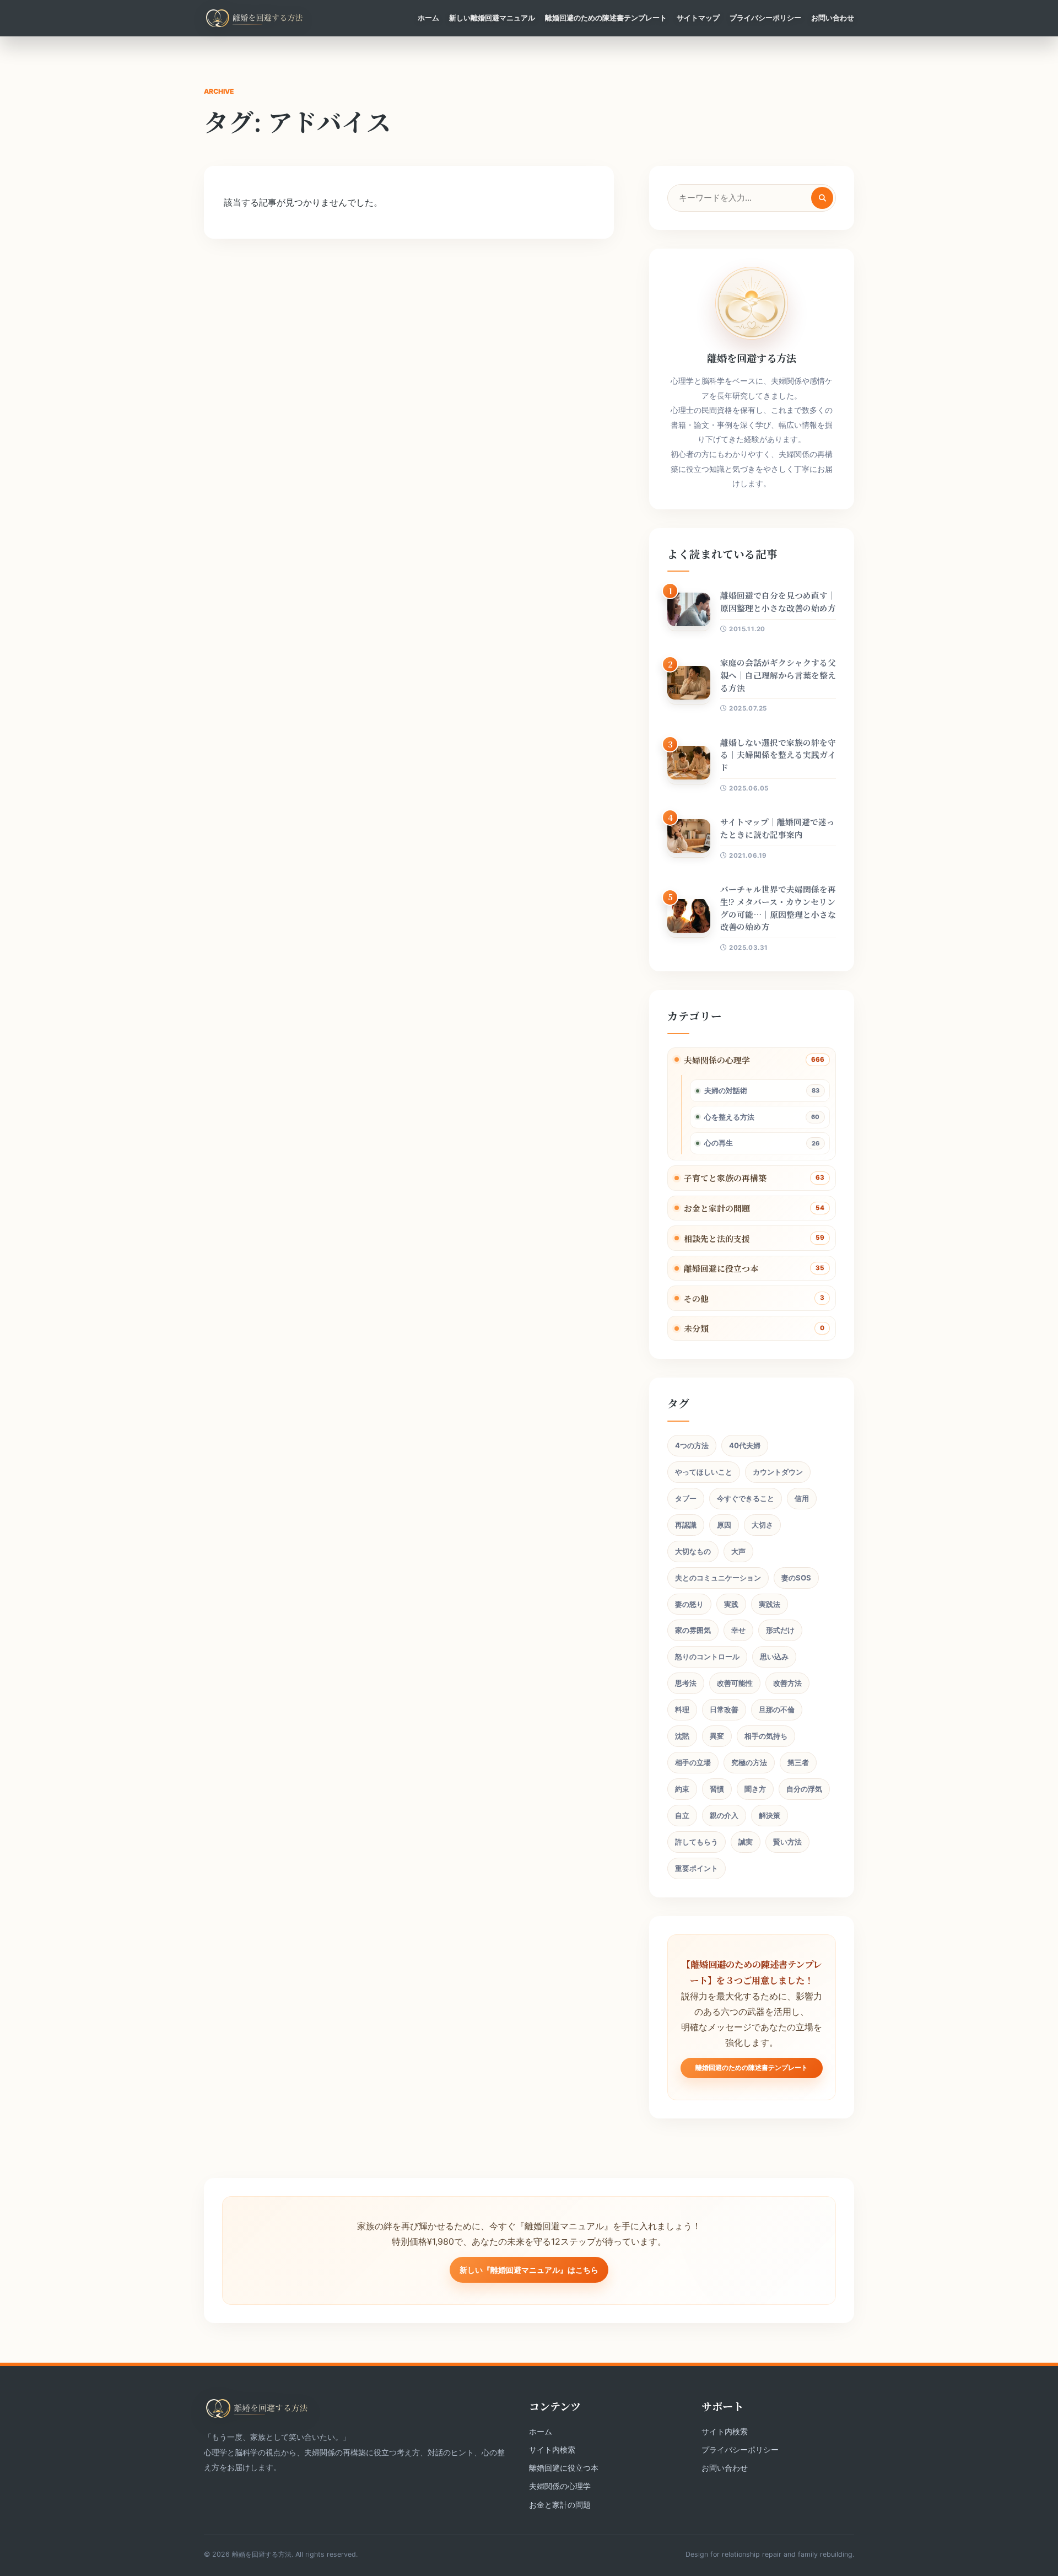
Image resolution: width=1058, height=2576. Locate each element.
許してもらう (697, 1842)
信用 (802, 1498)
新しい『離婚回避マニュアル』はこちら (529, 2270)
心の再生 (719, 1143)
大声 (738, 1551)
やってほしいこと (704, 1472)
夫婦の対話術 (726, 1090)
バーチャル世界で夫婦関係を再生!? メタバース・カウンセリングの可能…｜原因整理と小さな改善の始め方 (778, 908)
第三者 (798, 1762)
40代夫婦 (745, 1445)
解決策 (770, 1815)
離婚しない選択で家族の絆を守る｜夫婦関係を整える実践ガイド (778, 755)
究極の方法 (749, 1762)
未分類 (696, 1328)
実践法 (770, 1604)
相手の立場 (693, 1762)
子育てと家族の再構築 (725, 1178)
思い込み (774, 1657)
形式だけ (780, 1630)
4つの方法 (692, 1445)
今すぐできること (746, 1498)
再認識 (686, 1525)
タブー (686, 1498)
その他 (696, 1298)
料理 (682, 1709)
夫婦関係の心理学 (717, 1060)
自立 (682, 1815)
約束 (682, 1789)
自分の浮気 (804, 1789)
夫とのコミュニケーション (718, 1578)
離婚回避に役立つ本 (721, 1268)
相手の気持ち (766, 1736)
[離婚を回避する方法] (255, 18)
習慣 (717, 1789)
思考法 (686, 1683)
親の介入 (724, 1815)
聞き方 (755, 1789)
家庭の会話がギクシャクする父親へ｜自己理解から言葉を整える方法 (778, 675)
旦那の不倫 (777, 1709)
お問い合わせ (833, 18)
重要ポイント (697, 1868)
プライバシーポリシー (765, 18)
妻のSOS (796, 1578)
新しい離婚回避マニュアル (492, 18)
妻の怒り (689, 1604)
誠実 (746, 1842)
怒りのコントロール (707, 1657)
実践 (731, 1604)
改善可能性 (735, 1683)
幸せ (738, 1630)
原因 (724, 1525)
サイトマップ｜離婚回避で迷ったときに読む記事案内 (778, 828)
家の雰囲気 (693, 1630)
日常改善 (724, 1709)
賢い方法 (787, 1842)
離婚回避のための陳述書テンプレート (606, 18)
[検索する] (822, 198)
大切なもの (693, 1551)
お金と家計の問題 (717, 1208)
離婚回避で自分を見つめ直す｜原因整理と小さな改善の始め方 (778, 601)
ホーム (428, 18)
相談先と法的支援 (717, 1238)
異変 (717, 1736)
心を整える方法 (729, 1117)
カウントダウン (778, 1472)
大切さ (762, 1525)
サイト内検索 (552, 2449)
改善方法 (787, 1683)
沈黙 (682, 1736)
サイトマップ (698, 18)
